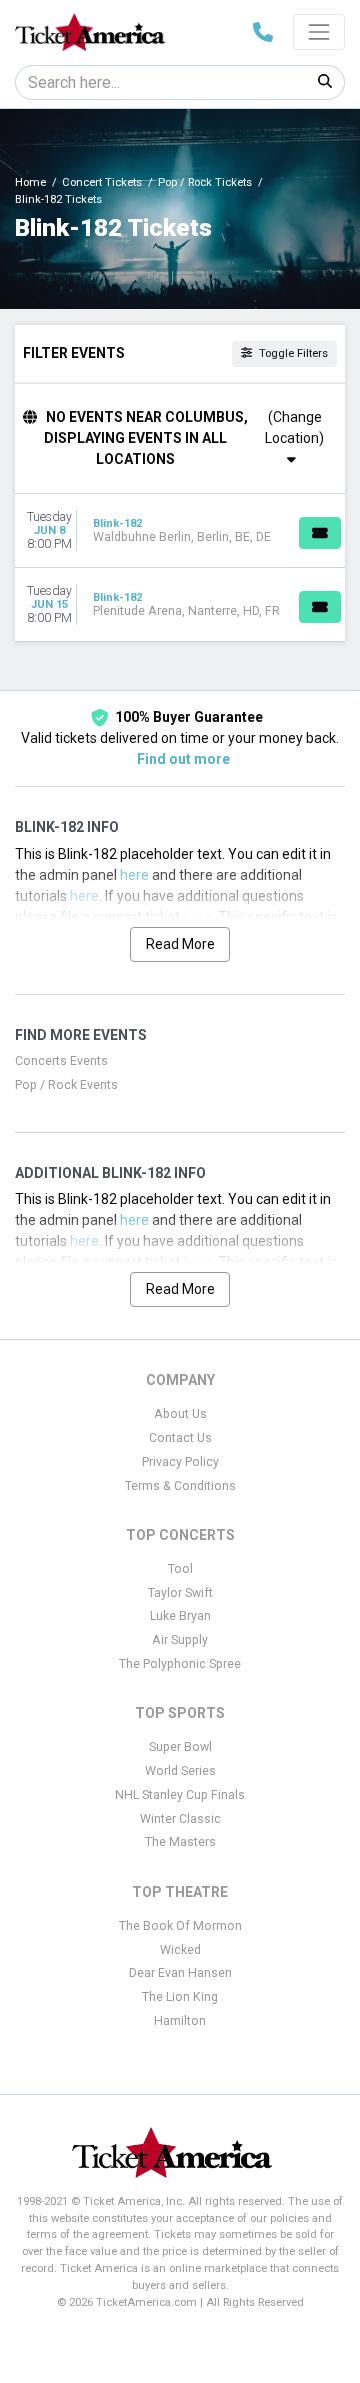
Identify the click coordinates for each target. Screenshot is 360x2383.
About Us (180, 1414)
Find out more (183, 759)
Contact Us (180, 1438)
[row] (180, 531)
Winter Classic (180, 1819)
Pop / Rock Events (66, 1085)
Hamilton (180, 2021)
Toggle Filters (292, 353)
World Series (180, 1771)
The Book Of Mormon (180, 1926)
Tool (180, 1569)
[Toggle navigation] (319, 32)
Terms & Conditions (180, 1486)
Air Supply (180, 1640)
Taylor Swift (180, 1593)
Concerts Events (61, 1061)
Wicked (180, 1950)
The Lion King (180, 1997)
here (134, 875)
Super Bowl (180, 1747)
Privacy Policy (180, 1462)
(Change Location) (294, 427)
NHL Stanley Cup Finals (180, 1795)
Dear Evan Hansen (180, 1973)
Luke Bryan (180, 1616)
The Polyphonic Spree (180, 1664)
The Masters (180, 1842)
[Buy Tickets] (320, 533)
